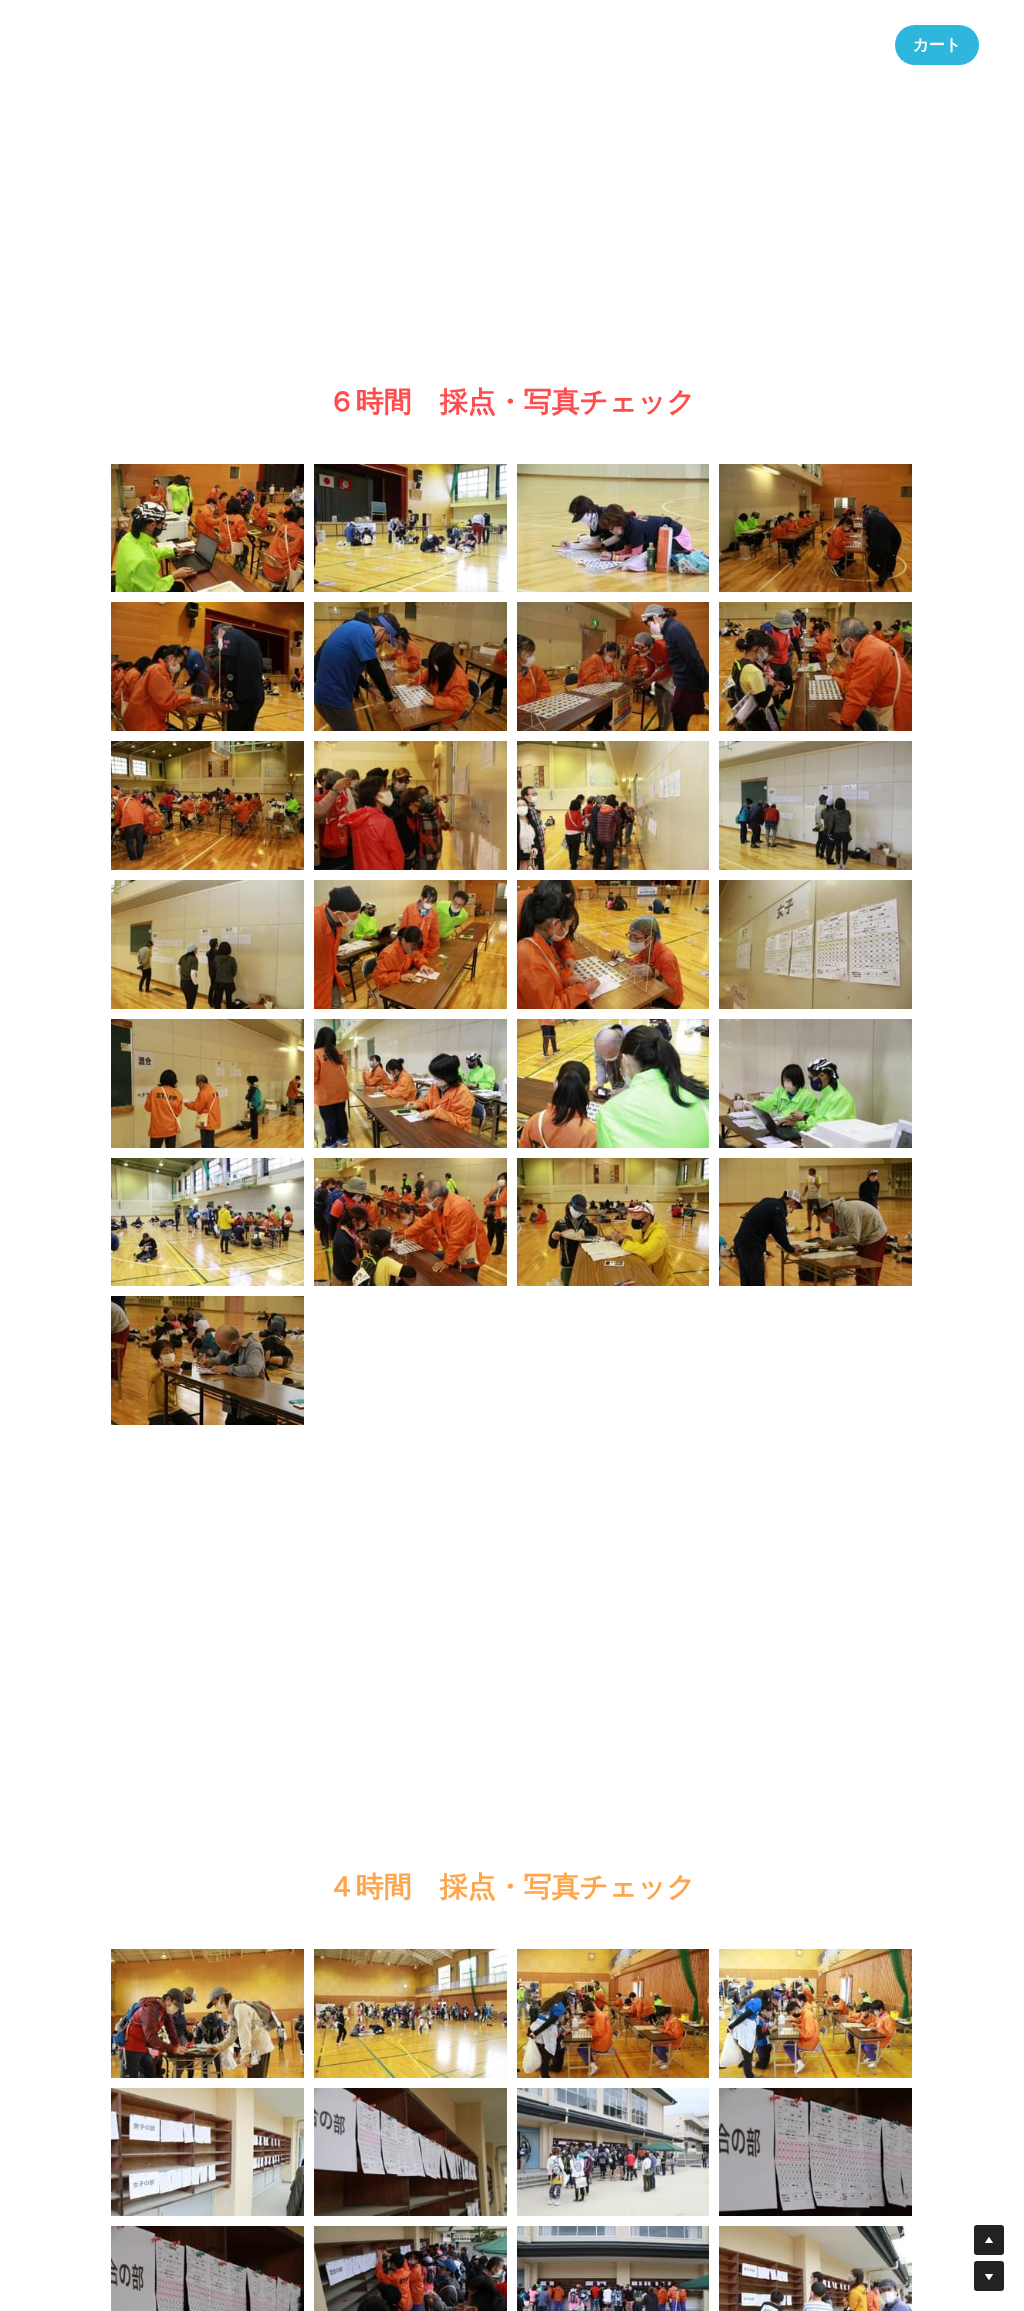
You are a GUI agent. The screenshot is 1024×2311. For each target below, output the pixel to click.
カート (937, 44)
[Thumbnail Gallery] (207, 528)
